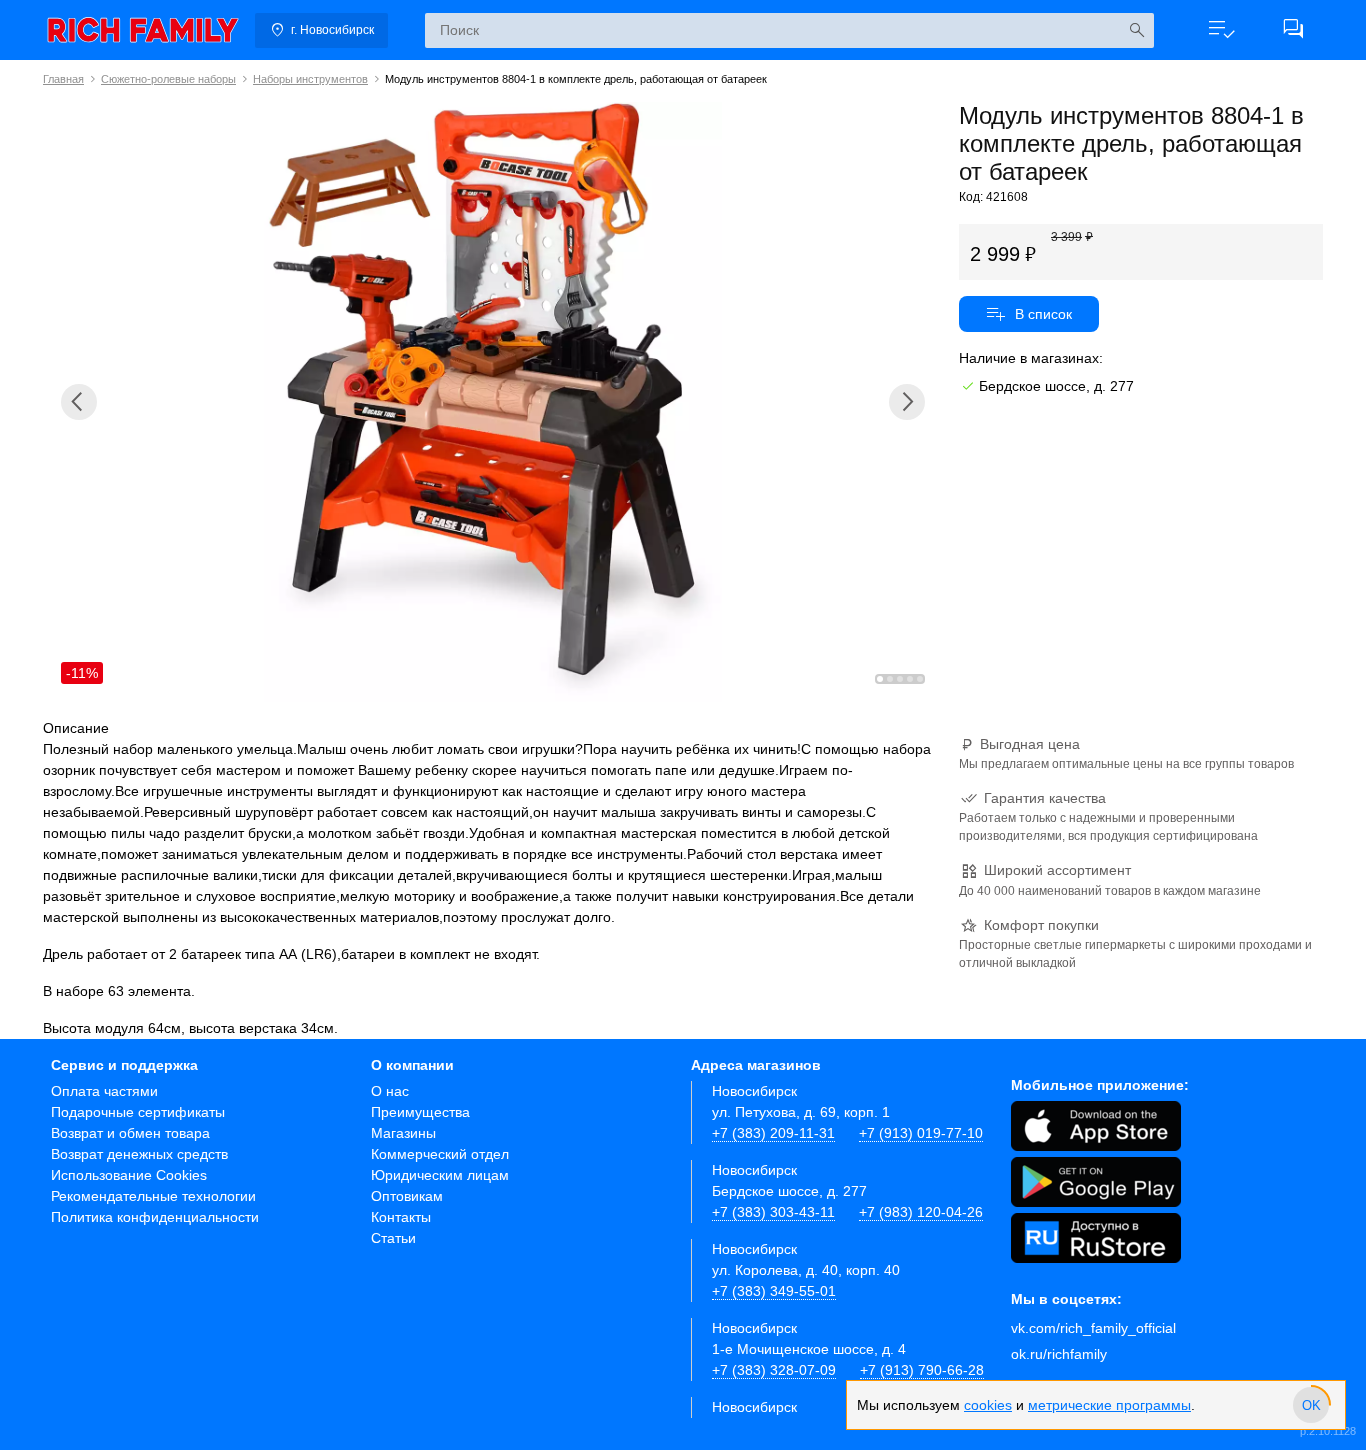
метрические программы (1109, 1405)
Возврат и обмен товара (130, 1133)
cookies (988, 1405)
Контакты (401, 1217)
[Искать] (1136, 30)
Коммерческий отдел (440, 1154)
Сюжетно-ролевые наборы (168, 79)
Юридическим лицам (440, 1175)
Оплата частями (104, 1091)
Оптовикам (407, 1196)
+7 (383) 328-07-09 (774, 1370)
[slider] (1311, 1405)
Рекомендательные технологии (153, 1196)
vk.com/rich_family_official (1093, 1328)
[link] (143, 30)
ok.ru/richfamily (1059, 1354)
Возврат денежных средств (139, 1154)
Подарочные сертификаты (138, 1112)
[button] (1221, 30)
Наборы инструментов (310, 79)
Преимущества (420, 1112)
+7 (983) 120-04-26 (921, 1212)
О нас (390, 1091)
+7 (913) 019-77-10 (921, 1133)
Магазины (403, 1133)
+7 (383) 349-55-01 (774, 1291)
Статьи (393, 1238)
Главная (63, 79)
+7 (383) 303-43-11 (773, 1212)
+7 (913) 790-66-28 (922, 1370)
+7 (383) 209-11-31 (773, 1133)
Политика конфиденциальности (155, 1217)
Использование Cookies (129, 1175)
